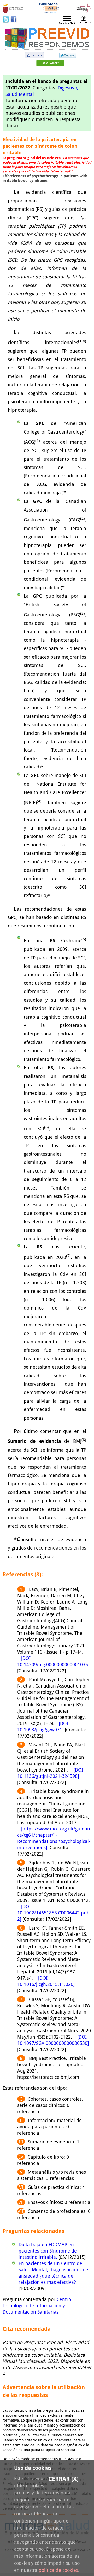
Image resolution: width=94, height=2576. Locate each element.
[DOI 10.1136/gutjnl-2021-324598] (50, 1773)
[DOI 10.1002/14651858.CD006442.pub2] (53, 1913)
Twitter (7, 19)
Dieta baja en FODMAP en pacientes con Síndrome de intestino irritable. (48, 2251)
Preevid (20, 35)
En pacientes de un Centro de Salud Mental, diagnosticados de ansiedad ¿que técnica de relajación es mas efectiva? (53, 2273)
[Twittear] (68, 56)
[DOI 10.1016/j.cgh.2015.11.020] (46, 1981)
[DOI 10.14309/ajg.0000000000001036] (53, 1661)
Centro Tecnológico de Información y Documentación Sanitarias (37, 2305)
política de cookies (58, 2570)
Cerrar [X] (63, 2479)
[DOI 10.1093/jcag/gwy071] (43, 1726)
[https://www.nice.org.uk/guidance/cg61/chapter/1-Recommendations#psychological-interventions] (54, 1838)
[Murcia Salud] (50, 64)
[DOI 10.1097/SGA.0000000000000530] (53, 2040)
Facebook (14, 19)
